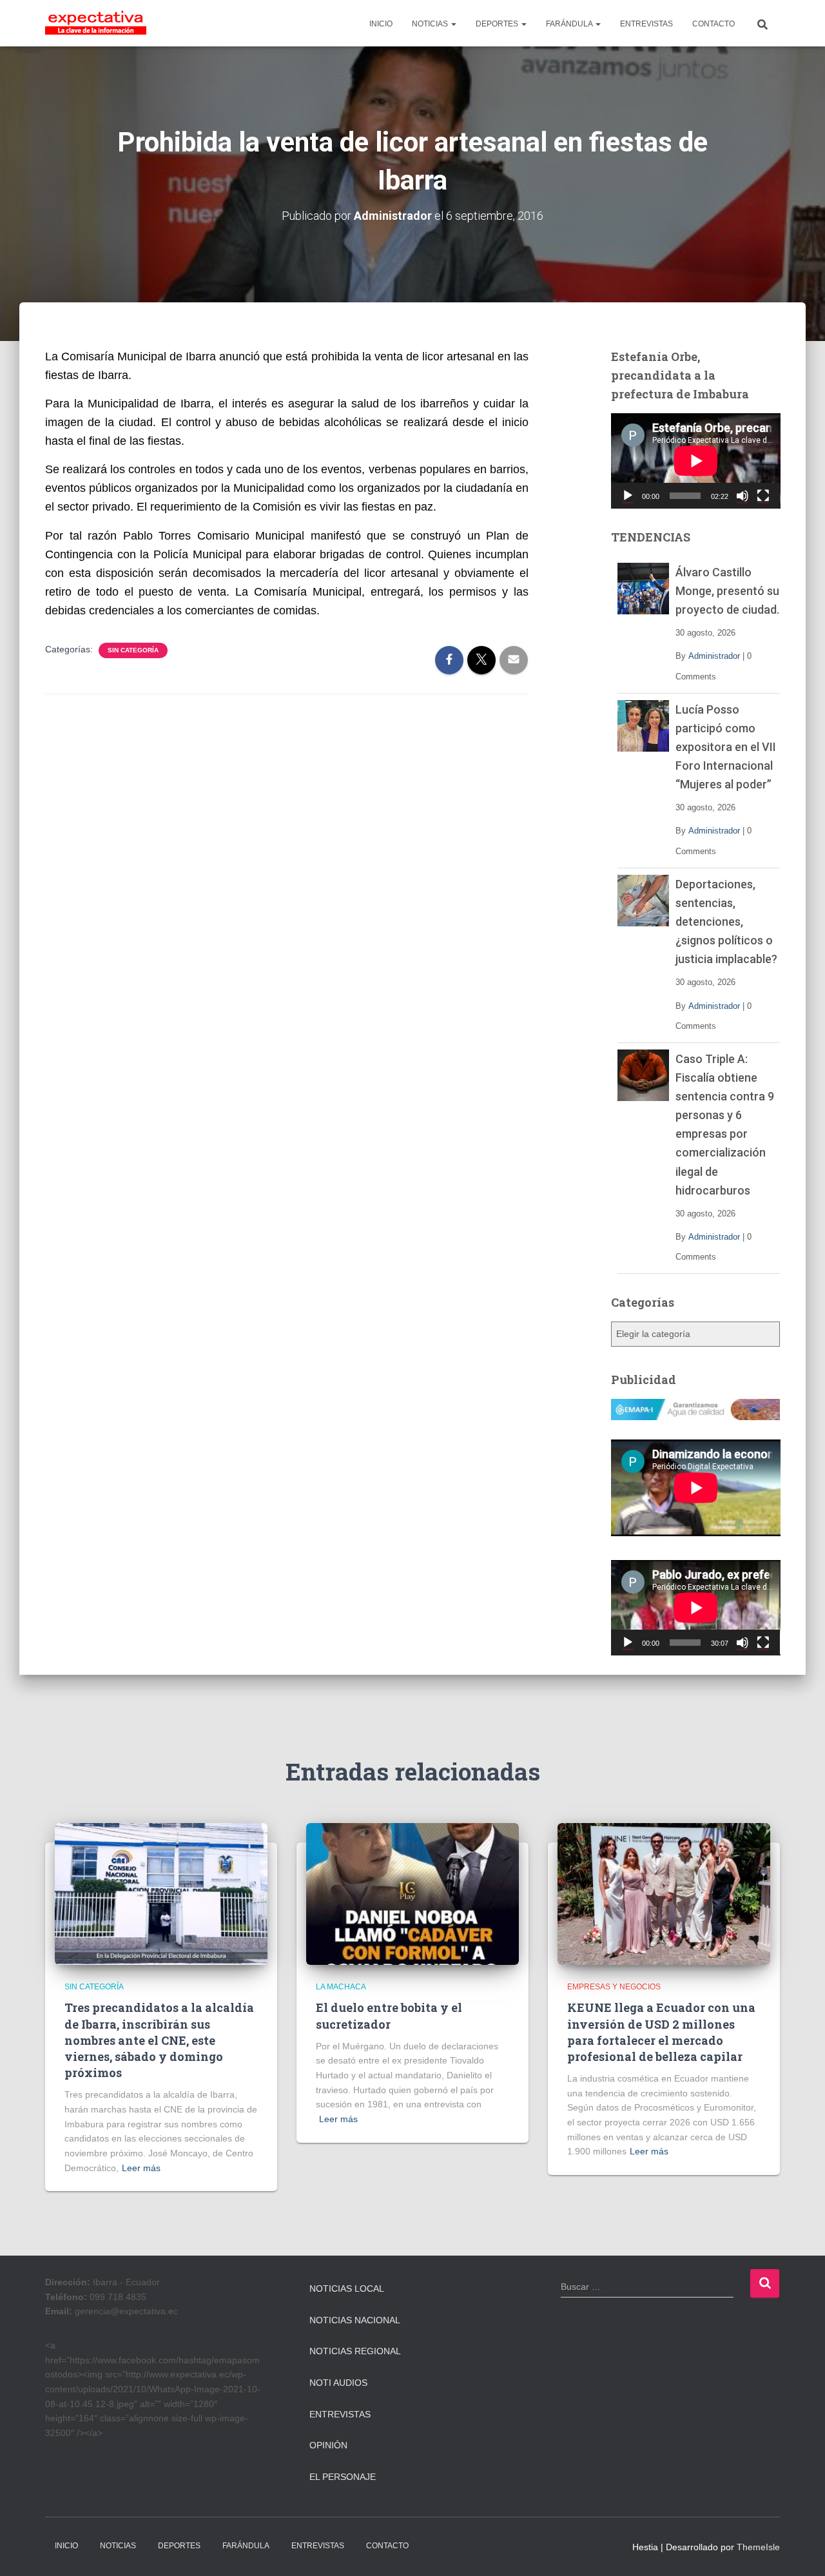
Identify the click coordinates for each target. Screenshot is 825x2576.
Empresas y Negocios (614, 1987)
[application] (696, 461)
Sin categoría (133, 650)
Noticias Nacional (355, 2320)
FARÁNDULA (570, 24)
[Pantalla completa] (763, 496)
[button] (453, 24)
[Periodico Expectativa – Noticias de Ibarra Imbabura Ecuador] (96, 23)
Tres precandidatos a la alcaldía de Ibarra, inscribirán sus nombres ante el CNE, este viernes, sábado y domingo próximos (159, 2040)
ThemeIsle (758, 2547)
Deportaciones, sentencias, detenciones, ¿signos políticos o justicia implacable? (726, 922)
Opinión (328, 2445)
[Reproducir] (628, 496)
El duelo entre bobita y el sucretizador (389, 2015)
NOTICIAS (431, 24)
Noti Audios (338, 2383)
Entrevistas (340, 2414)
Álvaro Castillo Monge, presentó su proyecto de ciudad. (727, 591)
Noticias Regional (355, 2351)
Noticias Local (347, 2288)
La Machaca (341, 1987)
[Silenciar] (742, 496)
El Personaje (343, 2477)
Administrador (714, 656)
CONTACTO (713, 24)
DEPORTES (498, 24)
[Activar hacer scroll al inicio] (800, 2550)
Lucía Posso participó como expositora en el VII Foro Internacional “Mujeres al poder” (726, 747)
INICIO (381, 24)
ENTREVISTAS (646, 24)
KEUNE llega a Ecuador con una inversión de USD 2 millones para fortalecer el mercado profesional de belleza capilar (661, 2032)
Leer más (141, 2168)
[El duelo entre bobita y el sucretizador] (412, 1893)
